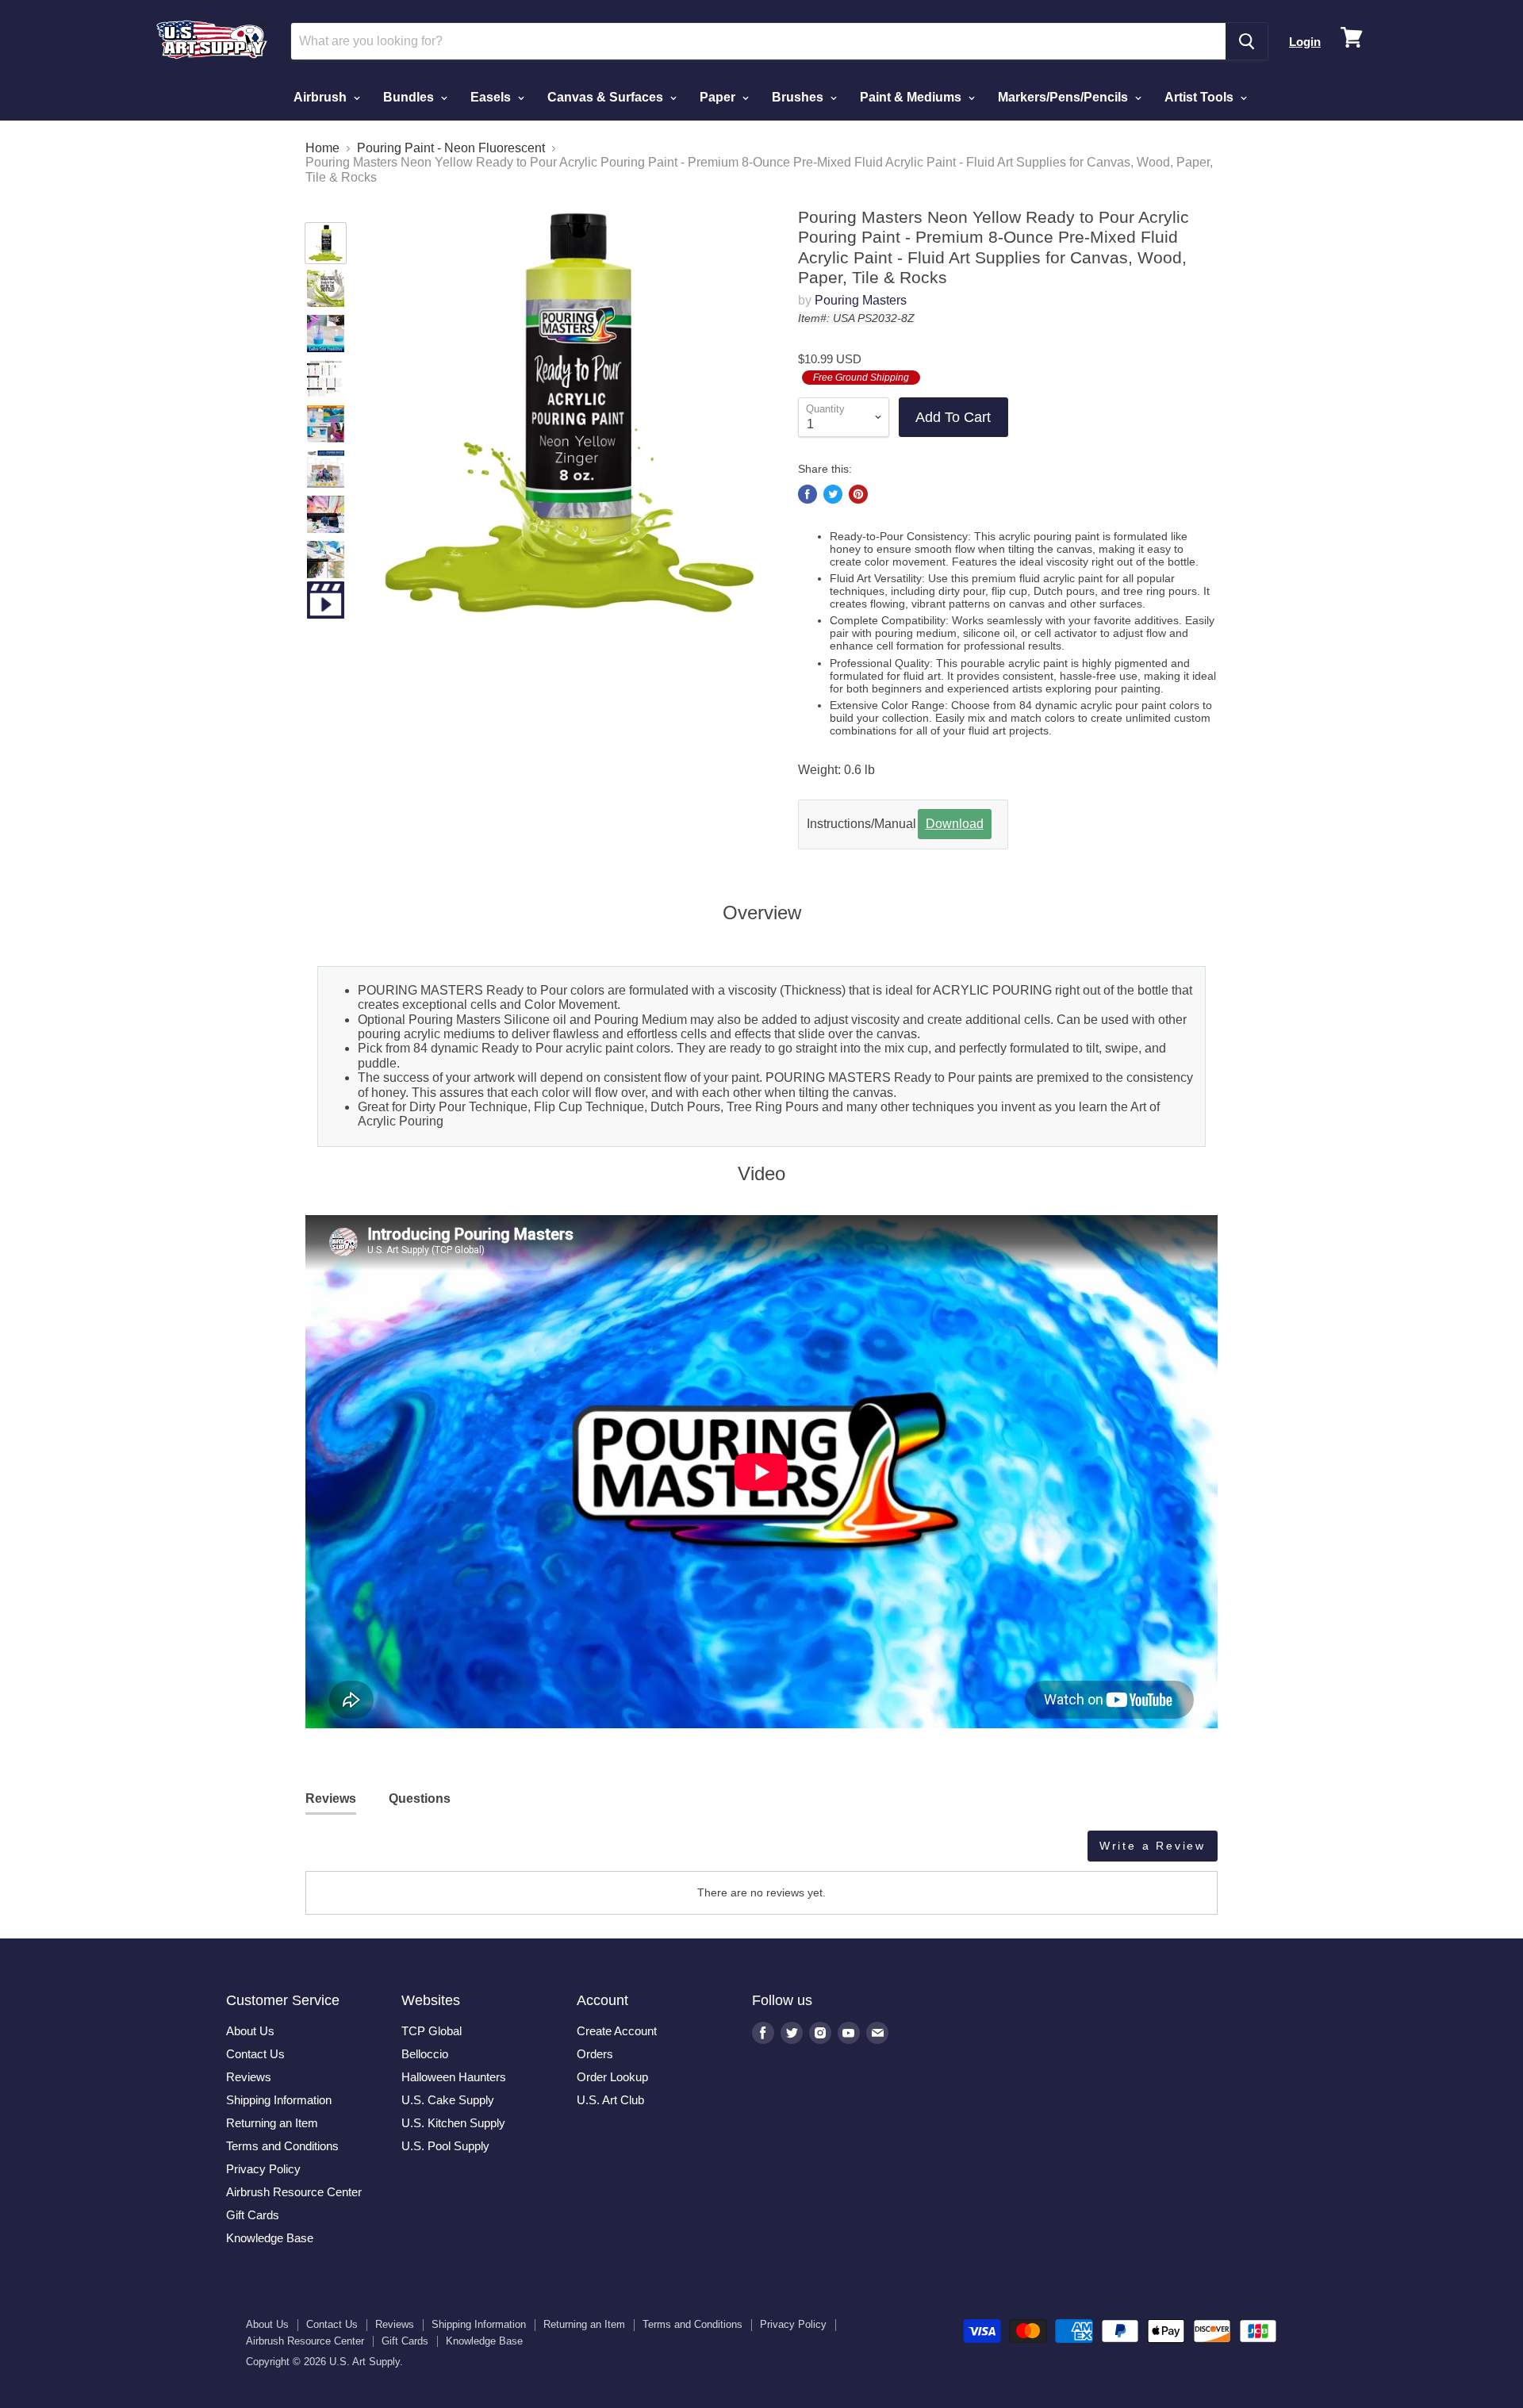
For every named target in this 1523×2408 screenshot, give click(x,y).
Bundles (410, 97)
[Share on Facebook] (808, 494)
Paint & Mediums (912, 97)
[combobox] (758, 41)
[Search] (1247, 41)
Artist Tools (1201, 97)
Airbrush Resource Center (294, 2192)
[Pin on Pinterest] (858, 494)
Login (1305, 42)
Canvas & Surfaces (607, 97)
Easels (492, 97)
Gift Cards (253, 2215)
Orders (595, 2054)
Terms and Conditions (282, 2146)
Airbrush (322, 97)
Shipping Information (279, 2100)
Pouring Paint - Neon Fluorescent (451, 148)
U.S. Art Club (610, 2100)
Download (955, 824)
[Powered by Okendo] (377, 1852)
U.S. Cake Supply (448, 2100)
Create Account (617, 2031)
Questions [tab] (420, 1798)
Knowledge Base (270, 2238)
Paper (719, 97)
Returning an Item (272, 2123)
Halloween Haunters (454, 2077)
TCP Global (432, 2031)
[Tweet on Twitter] (833, 494)
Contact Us (255, 2054)
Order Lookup (612, 2077)
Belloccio (425, 2054)
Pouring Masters (861, 300)
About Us (250, 2031)
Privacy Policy (263, 2169)
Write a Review (1153, 1846)
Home (322, 148)
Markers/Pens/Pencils (1065, 97)
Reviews (249, 2077)
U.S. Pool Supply (445, 2146)
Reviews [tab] (331, 1798)
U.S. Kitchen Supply (453, 2123)
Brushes (799, 97)
